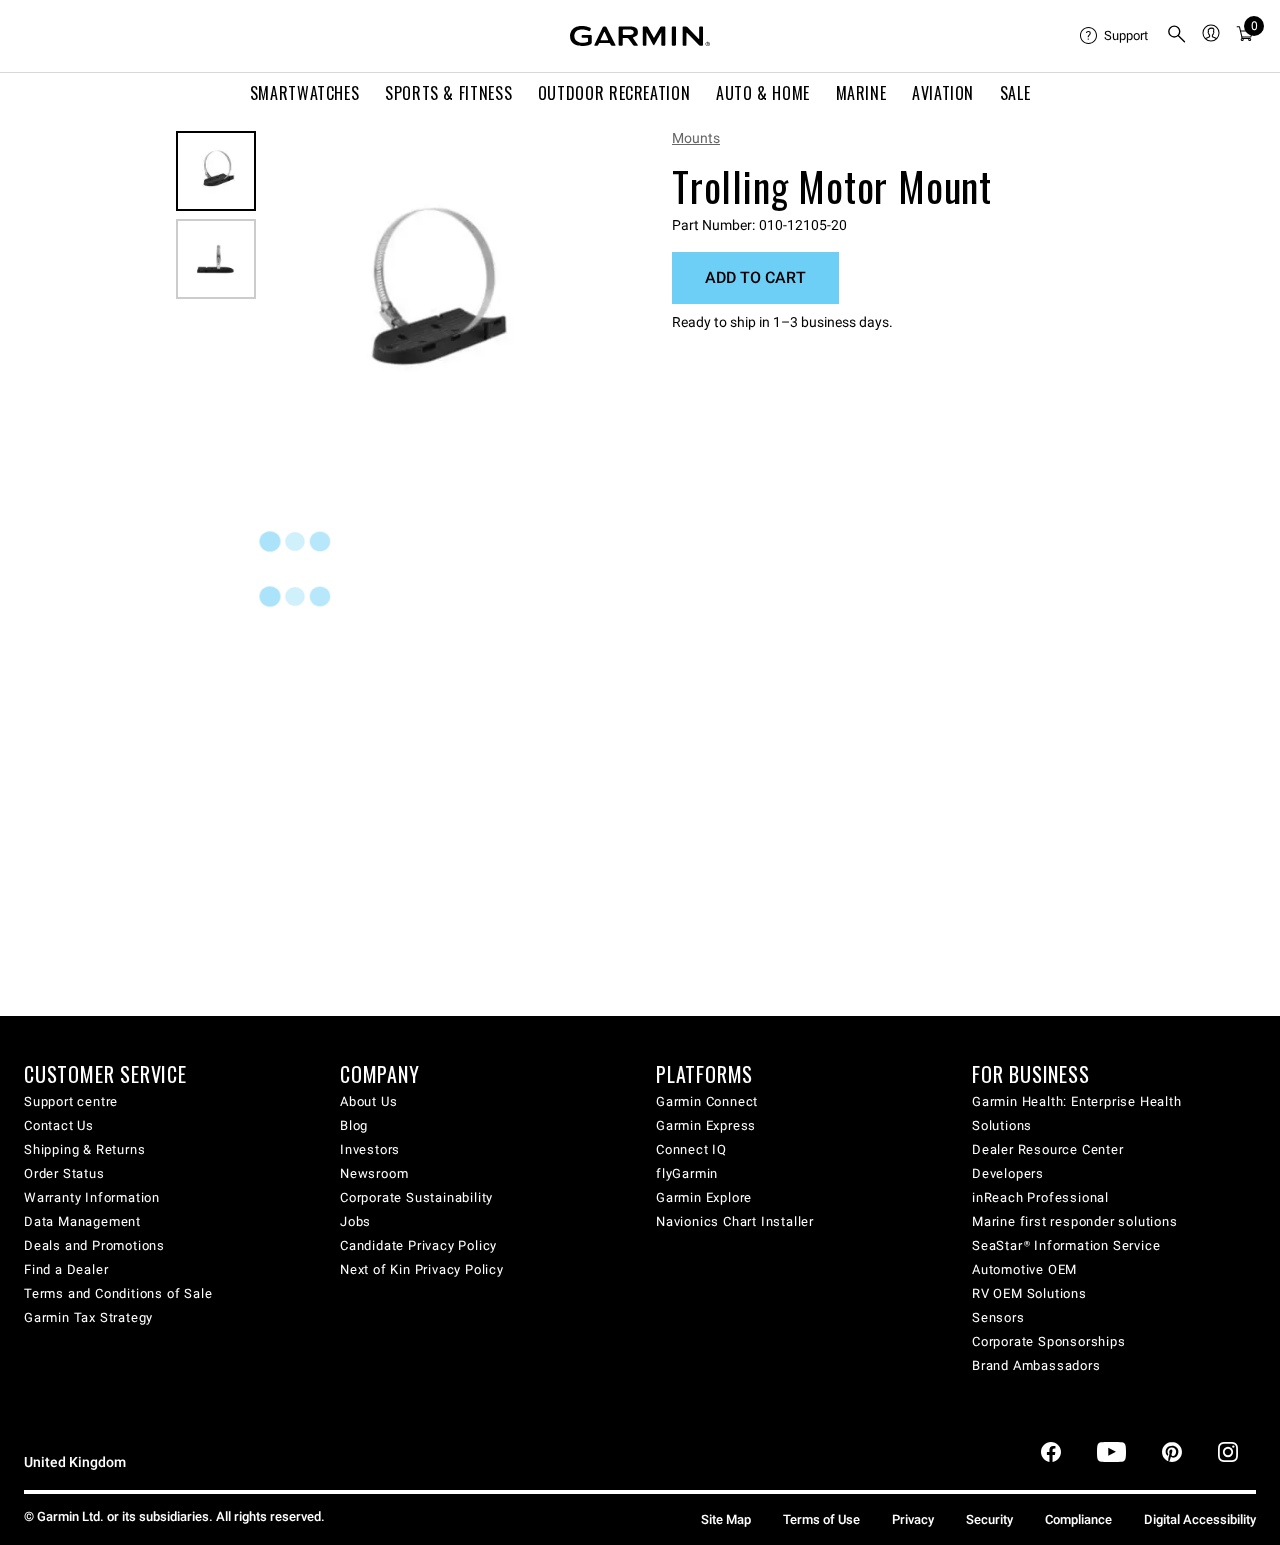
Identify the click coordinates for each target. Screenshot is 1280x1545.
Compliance (1078, 1519)
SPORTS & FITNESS (448, 93)
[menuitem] (1115, 36)
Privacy (913, 1519)
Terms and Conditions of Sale (118, 1293)
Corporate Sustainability (416, 1197)
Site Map (726, 1519)
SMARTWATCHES (305, 93)
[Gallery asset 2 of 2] (216, 259)
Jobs (355, 1221)
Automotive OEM (1024, 1269)
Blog (354, 1125)
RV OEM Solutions (1029, 1293)
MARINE (861, 93)
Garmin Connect (707, 1101)
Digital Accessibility (1200, 1519)
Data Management (82, 1221)
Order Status (64, 1173)
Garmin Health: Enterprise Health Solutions (1077, 1113)
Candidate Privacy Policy (418, 1245)
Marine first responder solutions (1075, 1221)
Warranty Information (92, 1197)
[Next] (567, 298)
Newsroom (374, 1173)
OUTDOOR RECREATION (614, 93)
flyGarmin (687, 1173)
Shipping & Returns (84, 1149)
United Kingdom (75, 1462)
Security (989, 1519)
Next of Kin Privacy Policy (422, 1269)
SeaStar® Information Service (1066, 1245)
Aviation (943, 93)
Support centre (71, 1101)
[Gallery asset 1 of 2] (427, 297)
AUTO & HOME (763, 93)
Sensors (998, 1317)
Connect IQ (691, 1149)
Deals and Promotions (94, 1245)
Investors (370, 1149)
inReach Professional (1040, 1197)
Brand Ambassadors (1036, 1365)
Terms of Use (821, 1519)
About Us (368, 1101)
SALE (1015, 93)
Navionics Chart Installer (735, 1221)
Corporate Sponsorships (1049, 1341)
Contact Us (59, 1125)
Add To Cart (755, 277)
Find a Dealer (66, 1269)
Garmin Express (706, 1125)
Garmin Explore (704, 1197)
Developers (1008, 1173)
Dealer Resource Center (1048, 1149)
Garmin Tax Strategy (88, 1317)
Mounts (696, 138)
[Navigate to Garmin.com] (640, 36)
